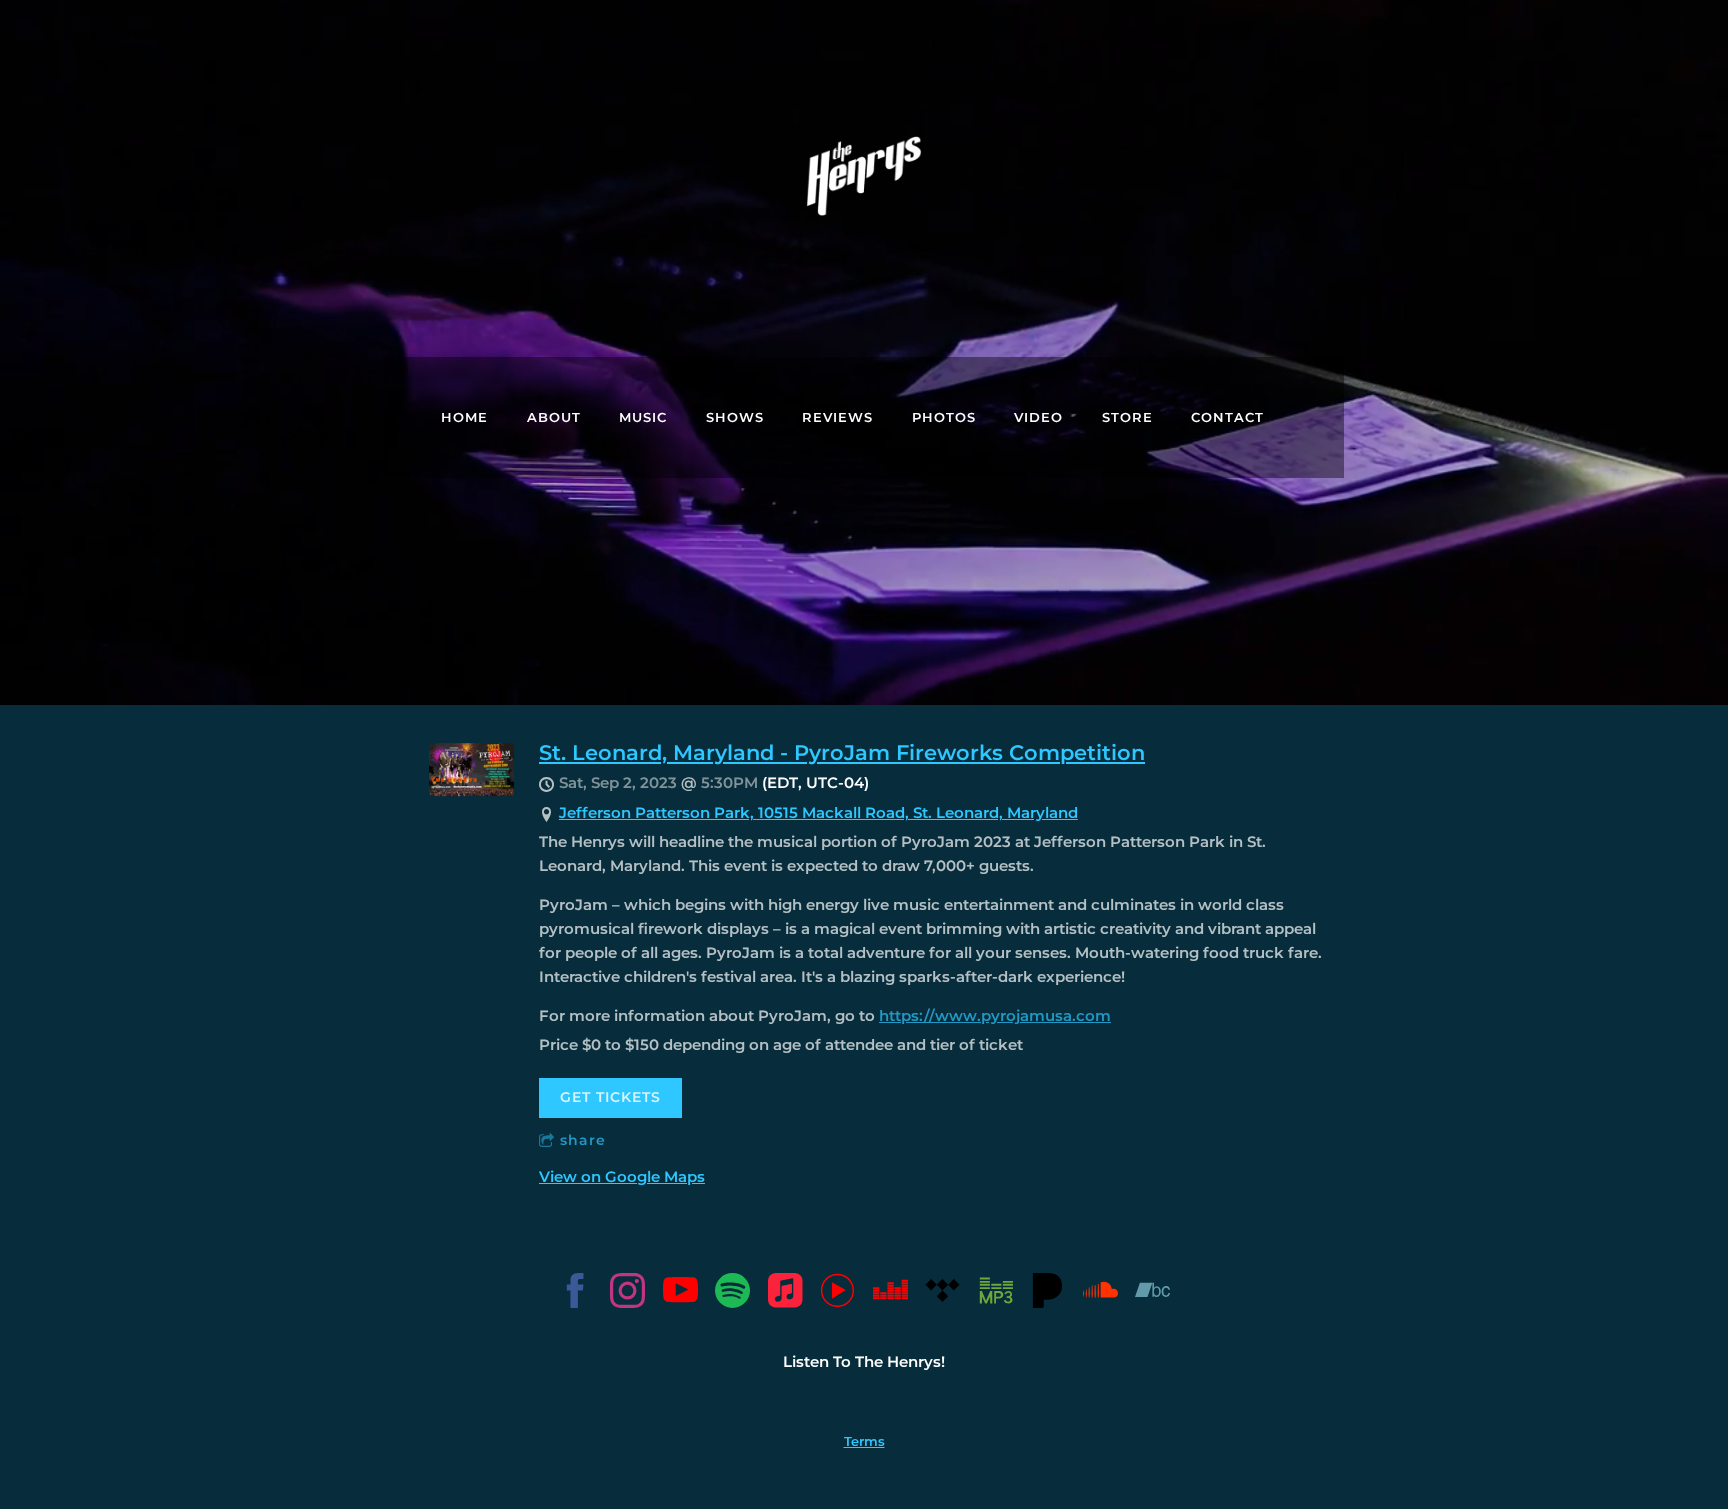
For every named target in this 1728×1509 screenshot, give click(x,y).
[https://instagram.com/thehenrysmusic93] (627, 1294)
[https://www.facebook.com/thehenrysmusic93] (575, 1294)
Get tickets (610, 1097)
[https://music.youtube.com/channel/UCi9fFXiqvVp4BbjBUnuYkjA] (837, 1294)
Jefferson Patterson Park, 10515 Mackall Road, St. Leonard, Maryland (818, 812)
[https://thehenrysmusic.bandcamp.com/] (1152, 1294)
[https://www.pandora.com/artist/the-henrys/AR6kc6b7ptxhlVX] (1047, 1294)
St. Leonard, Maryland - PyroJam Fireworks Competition (842, 752)
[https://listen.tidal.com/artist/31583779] (942, 1294)
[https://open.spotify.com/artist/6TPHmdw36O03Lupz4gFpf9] (732, 1294)
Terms (864, 1441)
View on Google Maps (622, 1176)
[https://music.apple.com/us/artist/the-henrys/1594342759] (785, 1294)
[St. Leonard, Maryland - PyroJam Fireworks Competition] (471, 791)
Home (464, 417)
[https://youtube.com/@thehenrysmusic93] (680, 1294)
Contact (1227, 417)
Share (583, 1140)
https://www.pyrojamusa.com (995, 1015)
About (554, 417)
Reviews (837, 417)
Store (1127, 417)
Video (1038, 417)
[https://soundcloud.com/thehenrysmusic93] (1100, 1294)
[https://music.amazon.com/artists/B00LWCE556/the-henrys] (995, 1294)
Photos (944, 417)
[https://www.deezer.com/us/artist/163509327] (890, 1294)
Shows (735, 417)
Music (643, 417)
